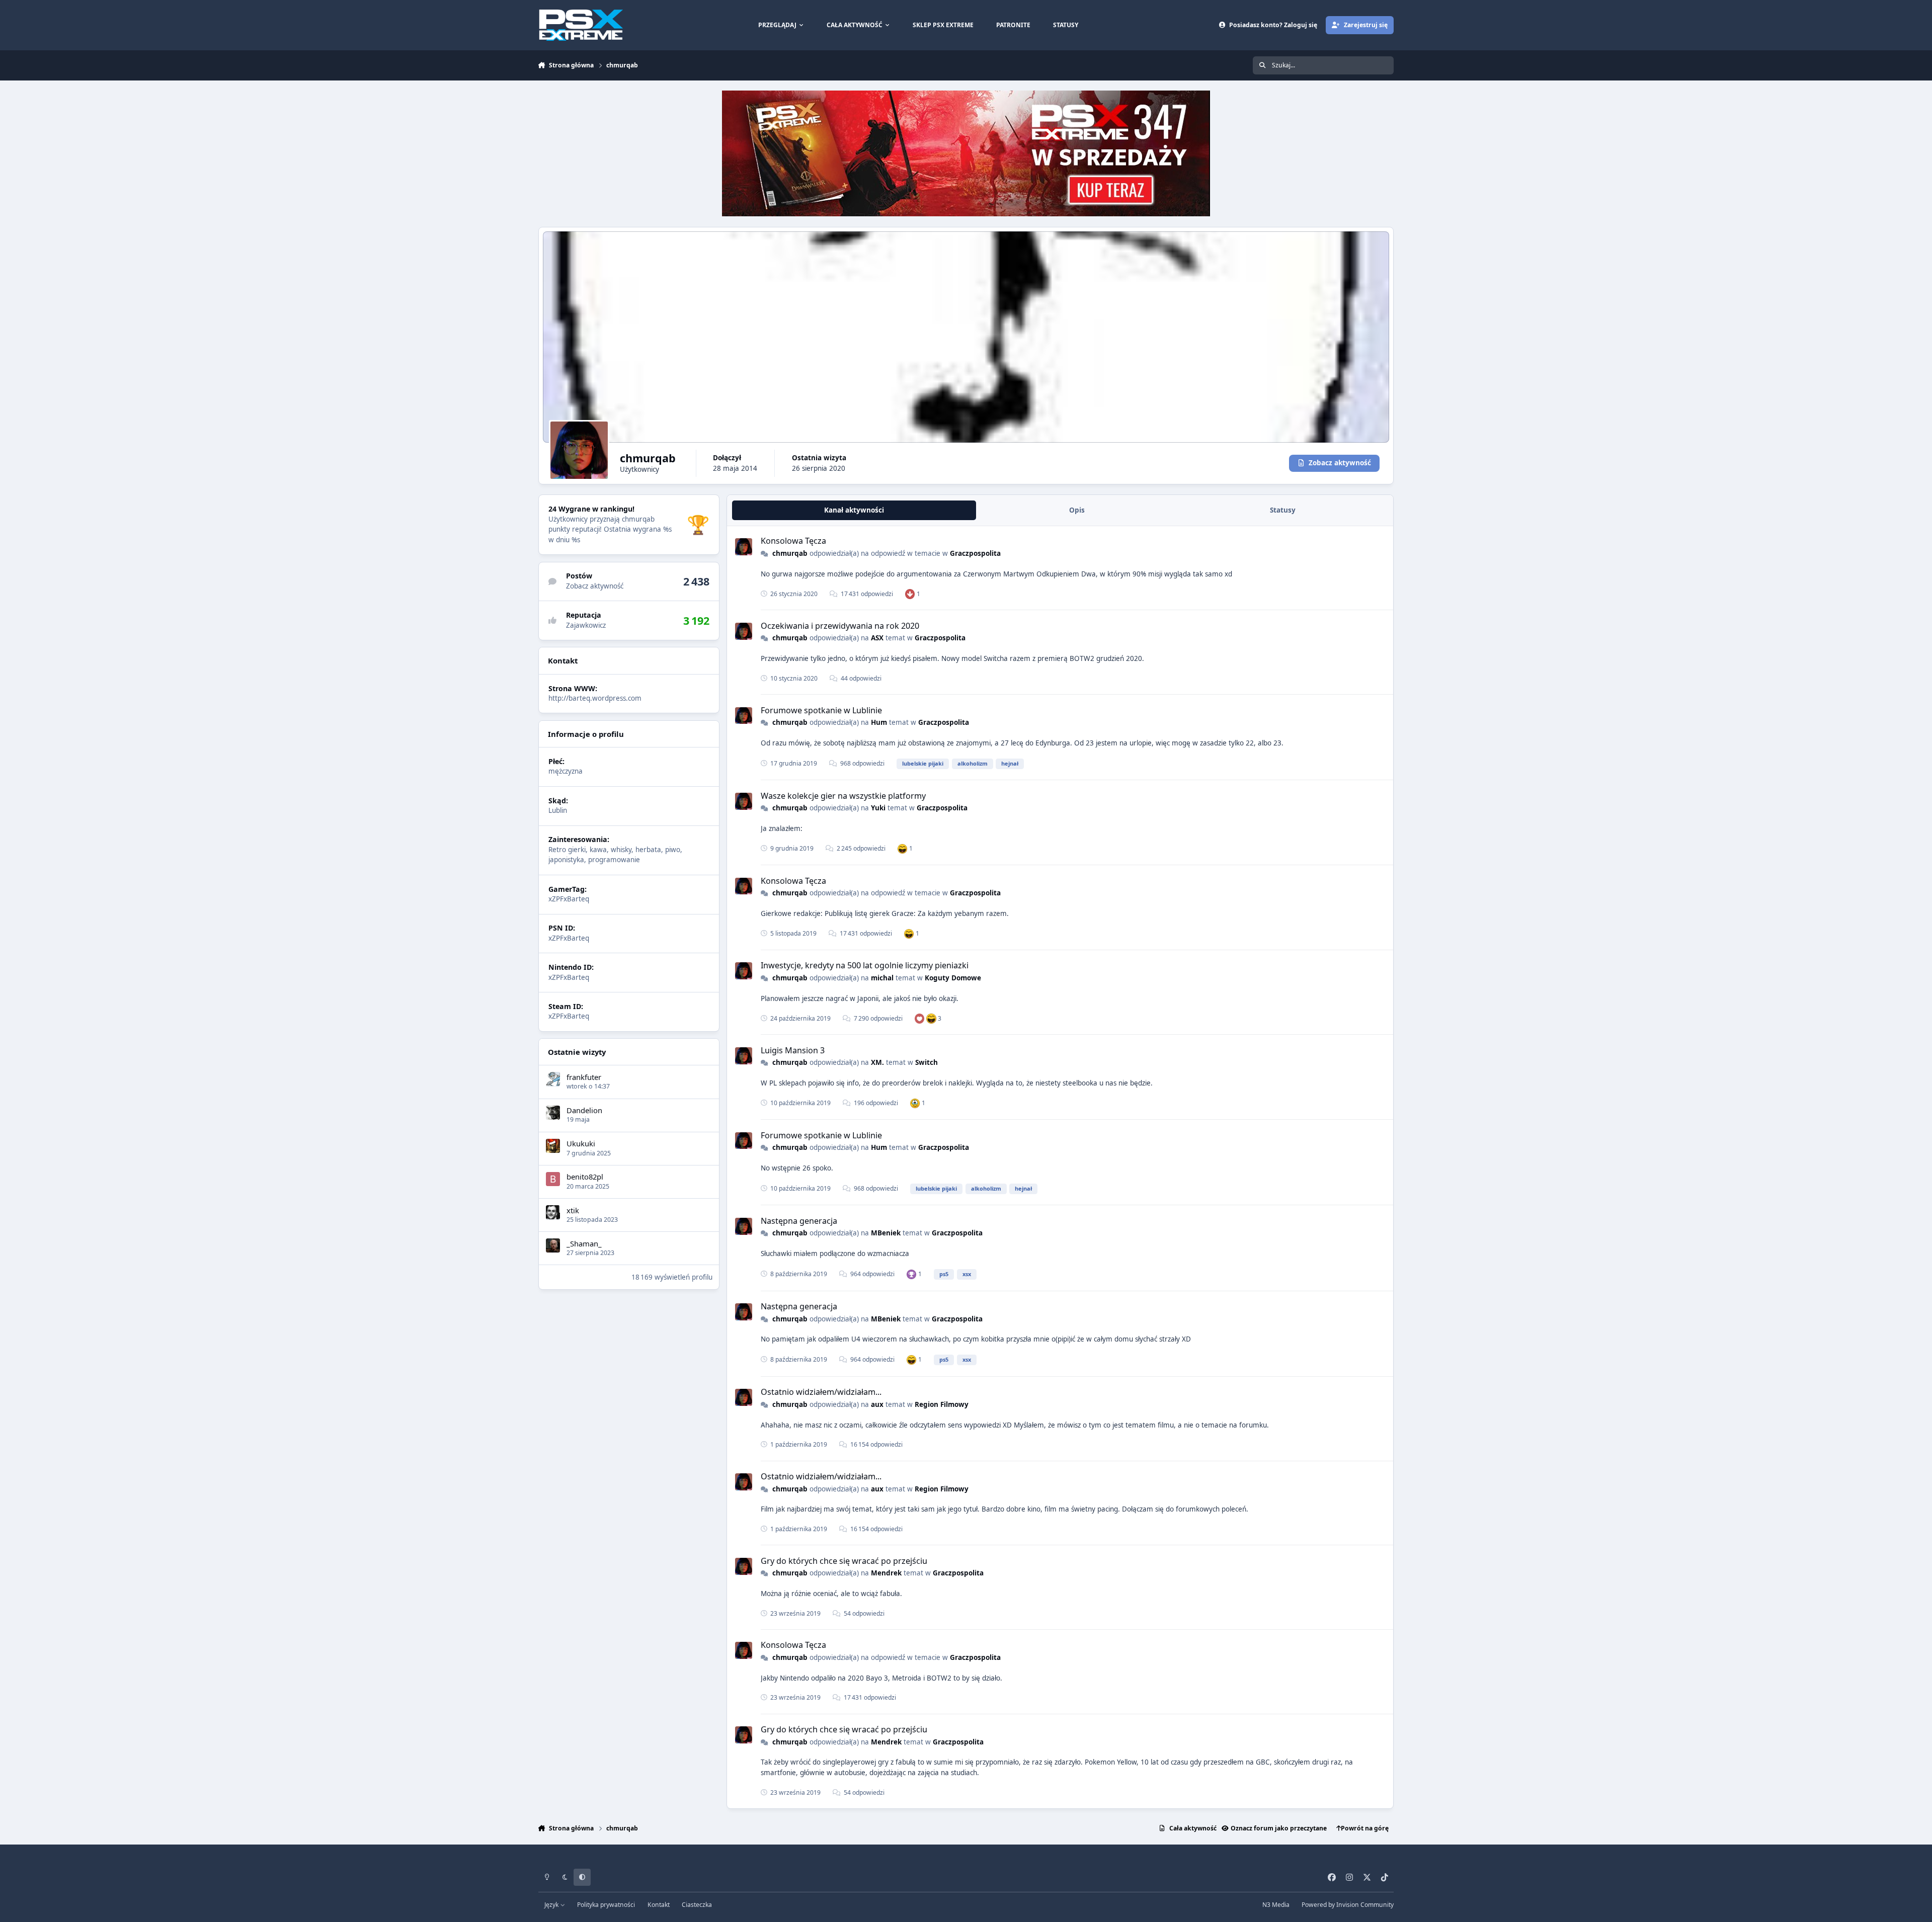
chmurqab (790, 553)
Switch (927, 1062)
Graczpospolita (975, 553)
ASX (877, 638)
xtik (573, 1210)
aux (877, 1404)
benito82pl (585, 1177)
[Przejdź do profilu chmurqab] (744, 547)
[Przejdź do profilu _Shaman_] (553, 1245)
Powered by (1348, 1905)
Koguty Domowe (953, 978)
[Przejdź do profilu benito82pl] (553, 1179)
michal (882, 978)
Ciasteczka (697, 1905)
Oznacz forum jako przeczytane (1279, 1828)
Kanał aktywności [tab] (854, 510)
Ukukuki (581, 1143)
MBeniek (886, 1233)
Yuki (878, 808)
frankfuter (584, 1076)
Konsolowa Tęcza (793, 541)
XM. (877, 1062)
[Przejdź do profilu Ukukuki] (553, 1146)
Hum (879, 722)
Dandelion (584, 1110)
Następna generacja (799, 1221)
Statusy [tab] (1283, 510)
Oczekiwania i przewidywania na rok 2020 (840, 626)
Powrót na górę (1365, 1828)
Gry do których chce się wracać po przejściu (844, 1561)
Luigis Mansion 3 (793, 1050)
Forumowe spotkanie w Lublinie (821, 710)
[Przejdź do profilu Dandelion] (553, 1113)
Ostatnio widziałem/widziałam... (821, 1392)
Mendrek (886, 1573)
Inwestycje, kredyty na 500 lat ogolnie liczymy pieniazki (865, 965)
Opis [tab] (1077, 510)
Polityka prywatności (606, 1905)
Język (552, 1905)
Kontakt (659, 1905)
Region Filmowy (942, 1404)
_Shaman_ (584, 1243)
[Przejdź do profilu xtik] (553, 1212)
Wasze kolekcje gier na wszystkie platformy (843, 796)
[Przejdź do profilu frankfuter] (553, 1079)
